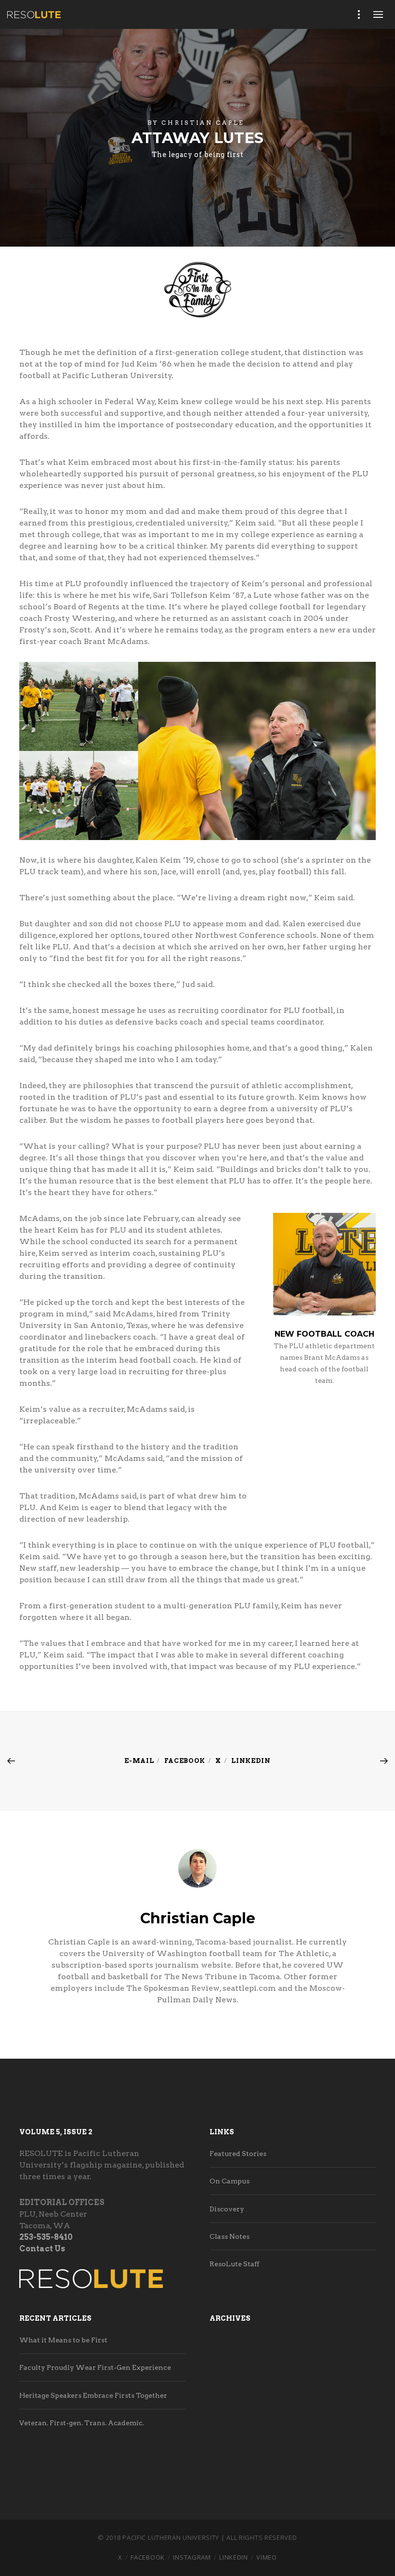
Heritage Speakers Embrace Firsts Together (93, 2395)
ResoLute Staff (234, 2264)
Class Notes (230, 2236)
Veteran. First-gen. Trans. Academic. (82, 2423)
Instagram (192, 2557)
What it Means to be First (63, 2340)
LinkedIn (234, 2557)
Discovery (227, 2209)
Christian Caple (203, 123)
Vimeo (267, 2557)
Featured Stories (238, 2154)
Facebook (185, 1761)
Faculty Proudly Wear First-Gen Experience (95, 2367)
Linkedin (251, 1761)
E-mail (139, 1761)
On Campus (230, 2181)
